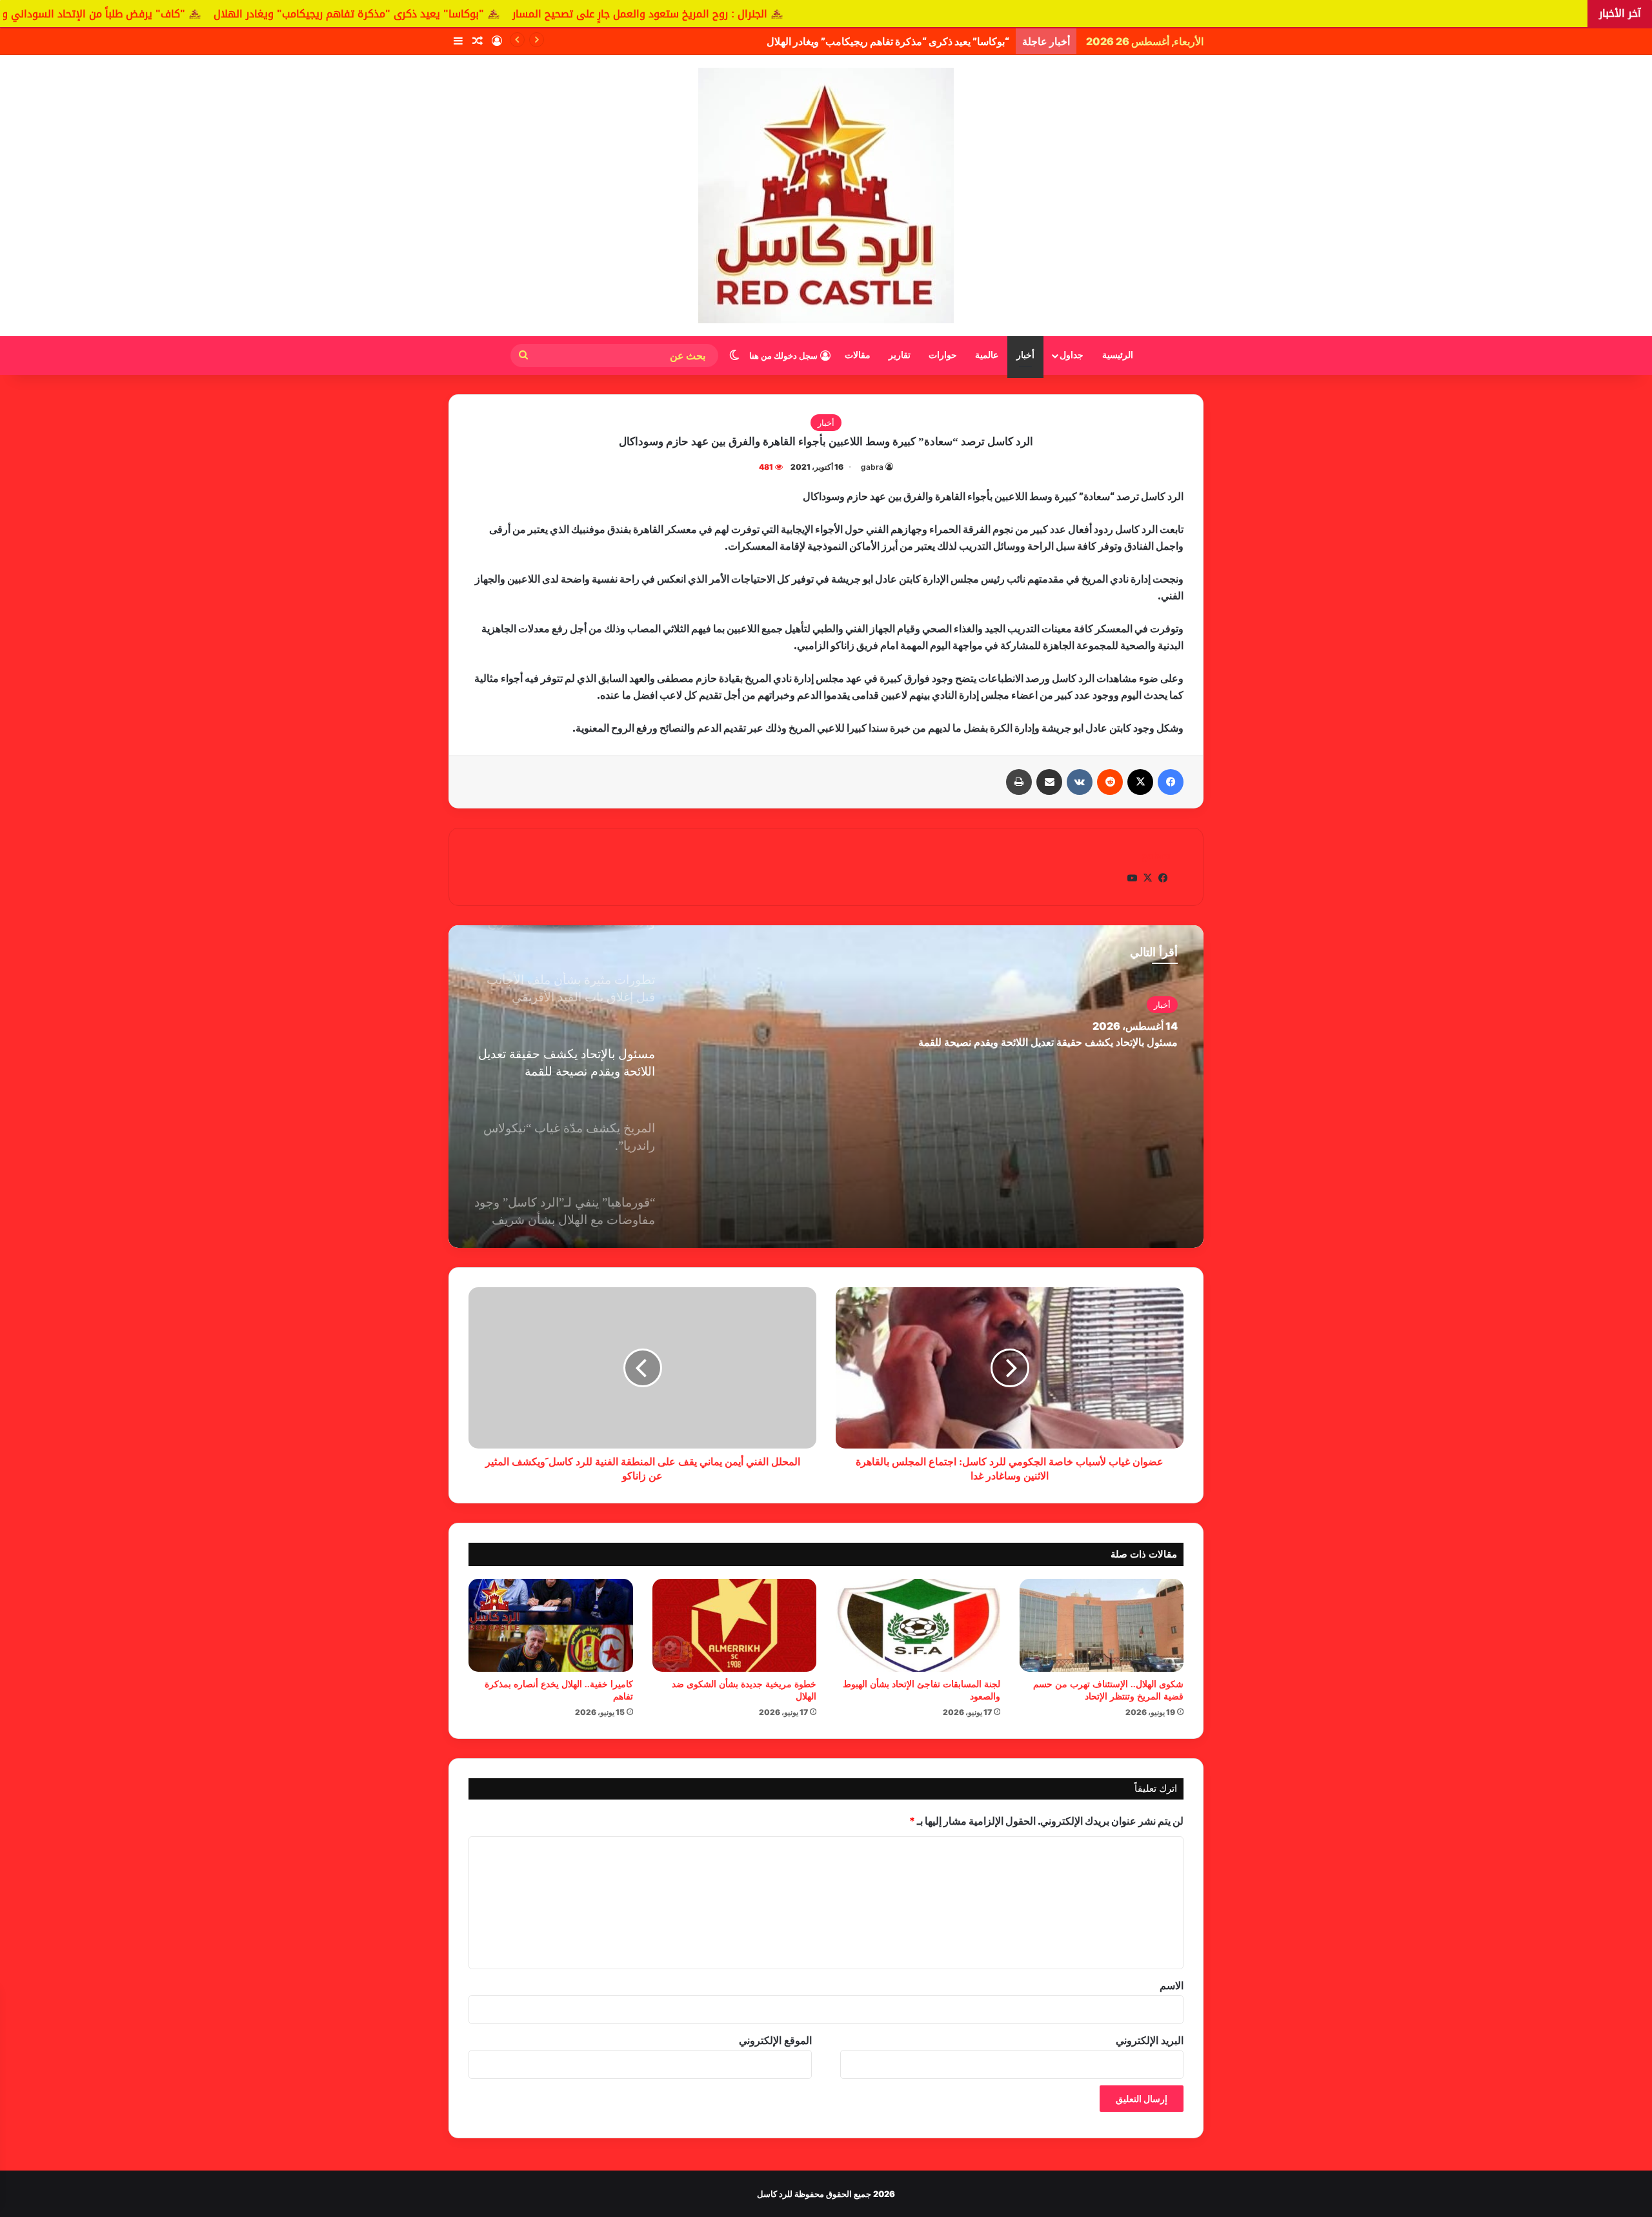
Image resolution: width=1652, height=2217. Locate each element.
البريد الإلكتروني (1150, 2040)
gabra (872, 467)
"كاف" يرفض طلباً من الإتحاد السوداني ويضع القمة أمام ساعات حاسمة (225, 14)
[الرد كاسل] (826, 196)
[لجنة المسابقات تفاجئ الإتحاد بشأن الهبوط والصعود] (918, 1625)
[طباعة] (1019, 782)
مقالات (858, 355)
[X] (1140, 782)
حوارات (943, 355)
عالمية (987, 355)
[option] (826, 1087)
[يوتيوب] (1132, 878)
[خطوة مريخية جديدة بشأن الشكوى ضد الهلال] (735, 1625)
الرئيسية (1118, 355)
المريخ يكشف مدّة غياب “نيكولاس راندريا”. (1088, 1042)
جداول (1072, 355)
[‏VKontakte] (1080, 782)
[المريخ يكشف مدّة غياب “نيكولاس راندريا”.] (826, 1087)
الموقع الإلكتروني (775, 2040)
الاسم (1172, 1985)
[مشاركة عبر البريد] (1049, 782)
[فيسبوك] (1171, 782)
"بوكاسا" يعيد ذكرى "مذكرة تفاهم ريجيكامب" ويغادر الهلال (548, 14)
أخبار (1025, 355)
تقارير (900, 355)
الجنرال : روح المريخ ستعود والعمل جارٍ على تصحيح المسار (839, 14)
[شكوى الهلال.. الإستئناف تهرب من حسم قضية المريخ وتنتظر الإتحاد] (1102, 1625)
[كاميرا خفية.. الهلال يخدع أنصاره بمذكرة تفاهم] (551, 1625)
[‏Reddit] (1110, 782)
